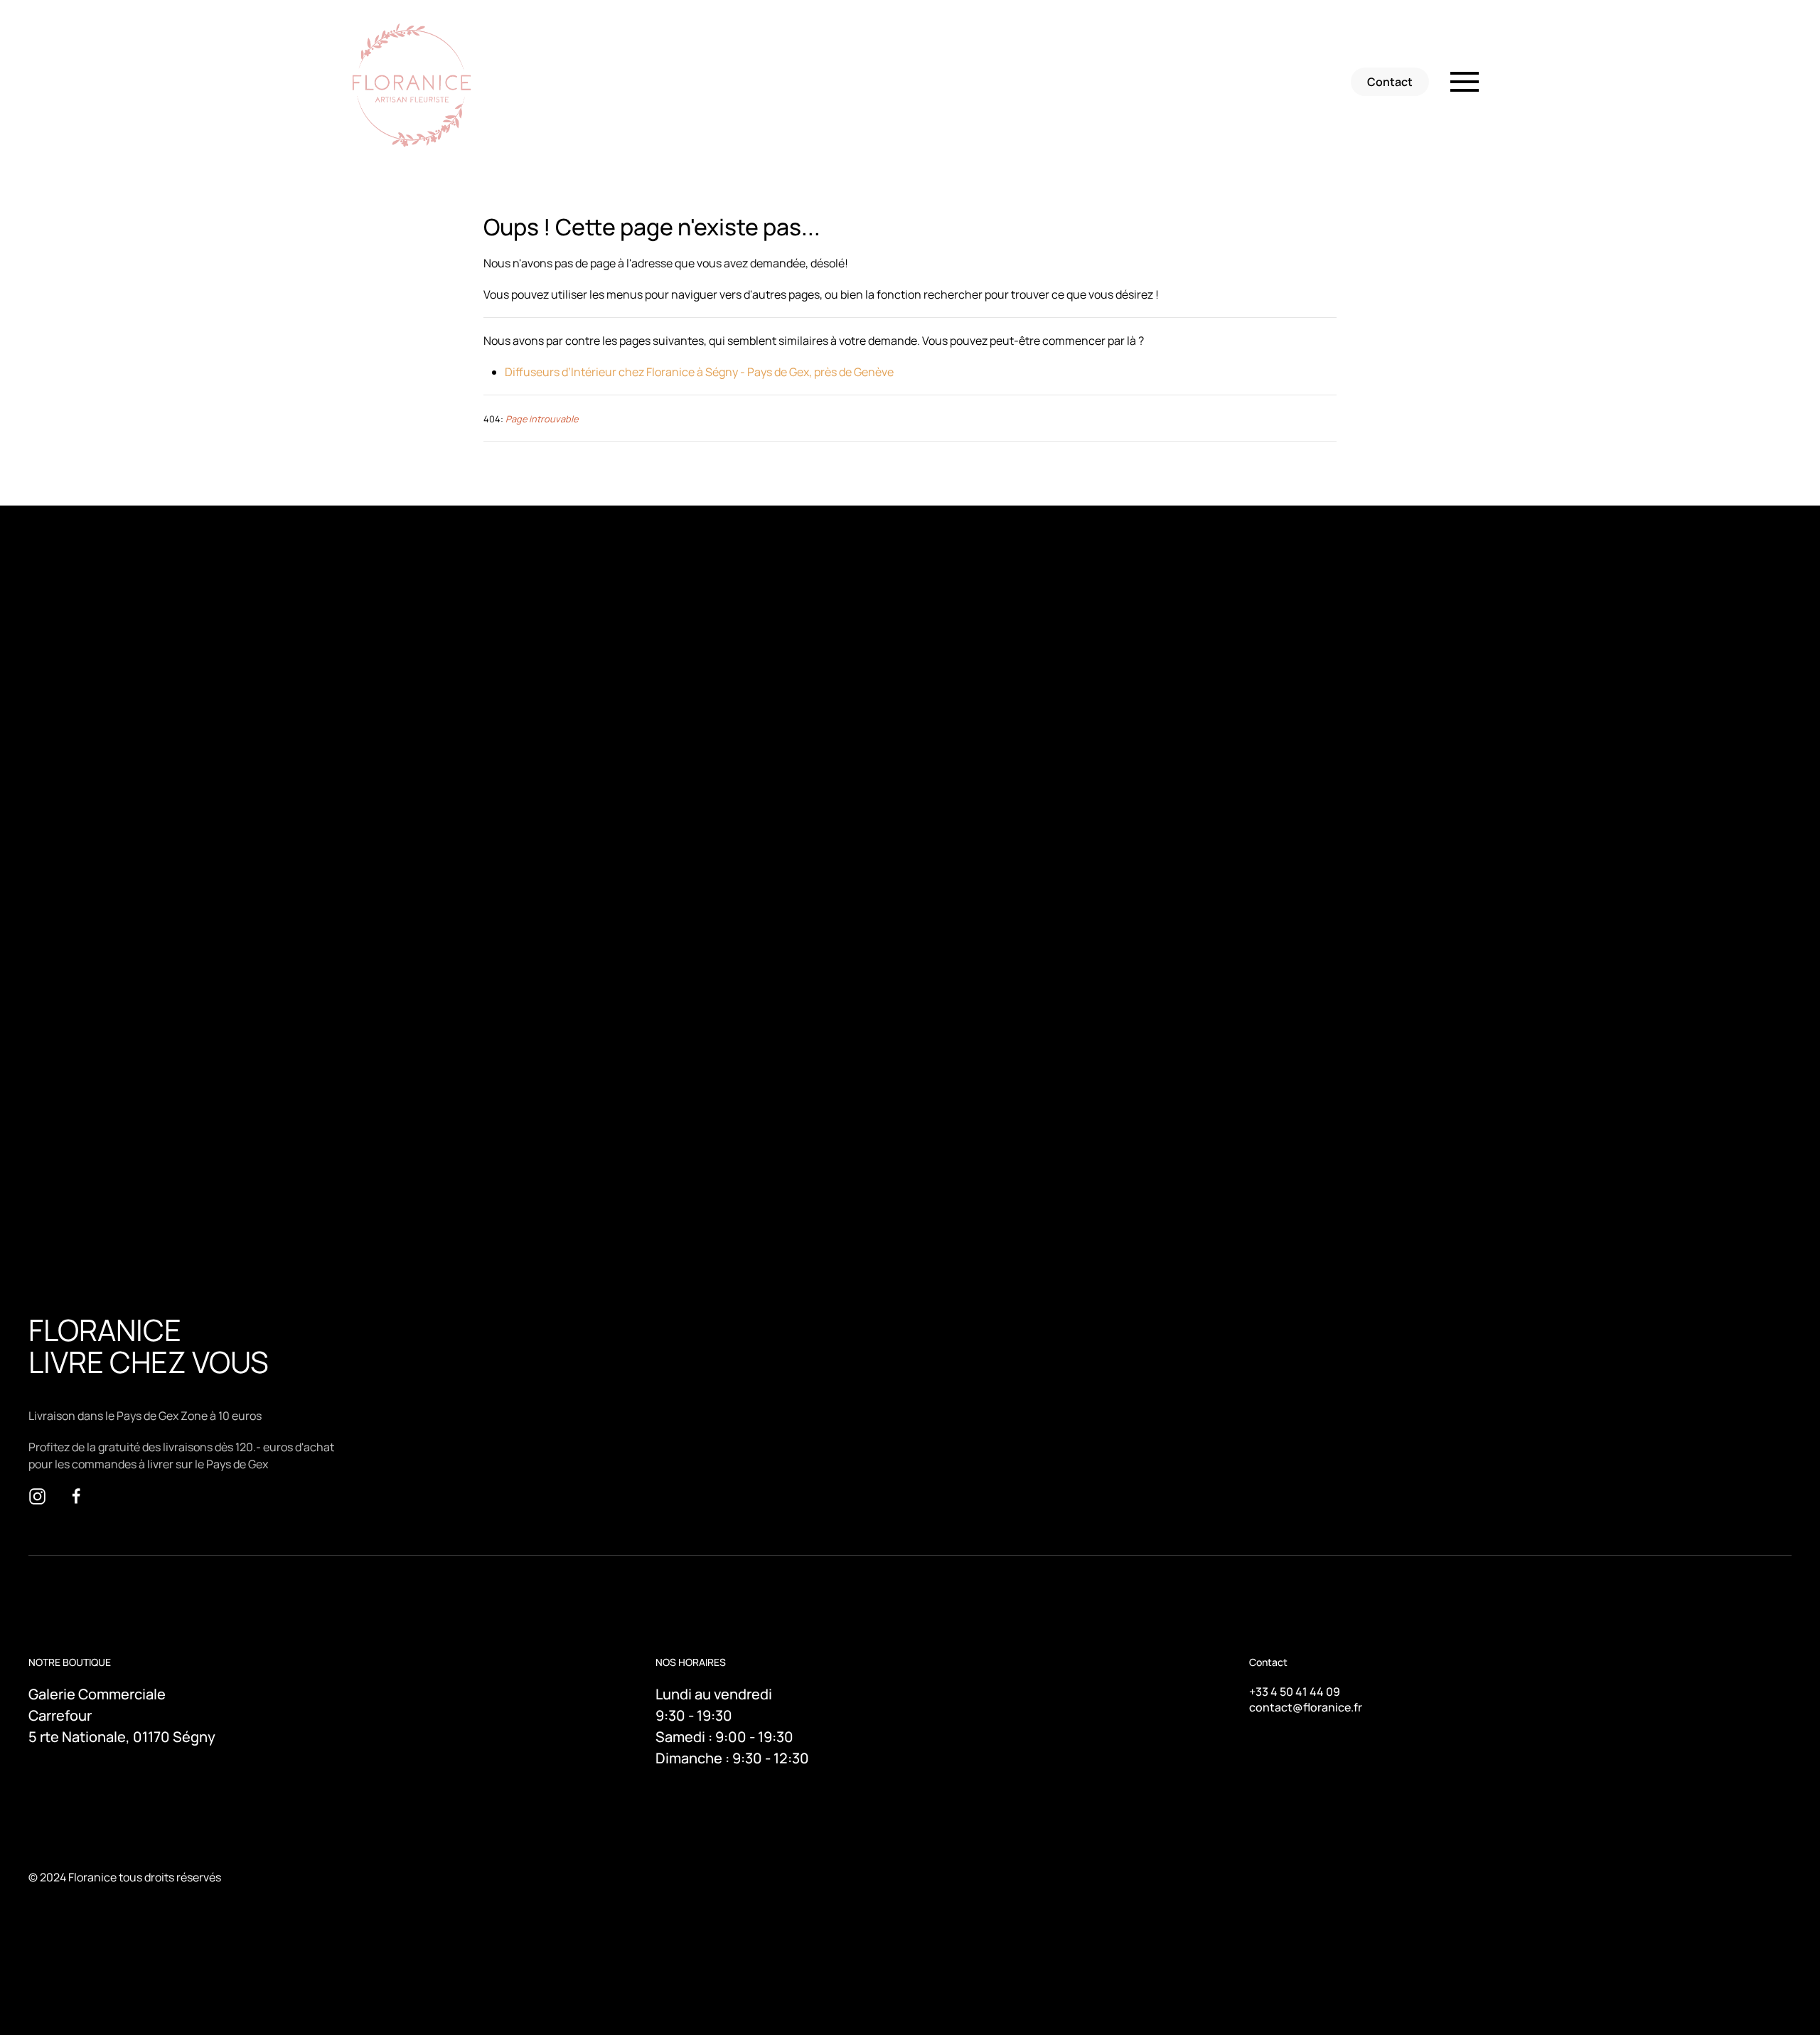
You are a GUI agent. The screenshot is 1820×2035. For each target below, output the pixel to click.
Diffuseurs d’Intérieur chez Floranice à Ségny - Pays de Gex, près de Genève (699, 372)
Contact (1390, 82)
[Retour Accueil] (414, 82)
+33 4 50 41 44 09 (1295, 1692)
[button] (1465, 82)
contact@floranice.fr (1306, 1707)
